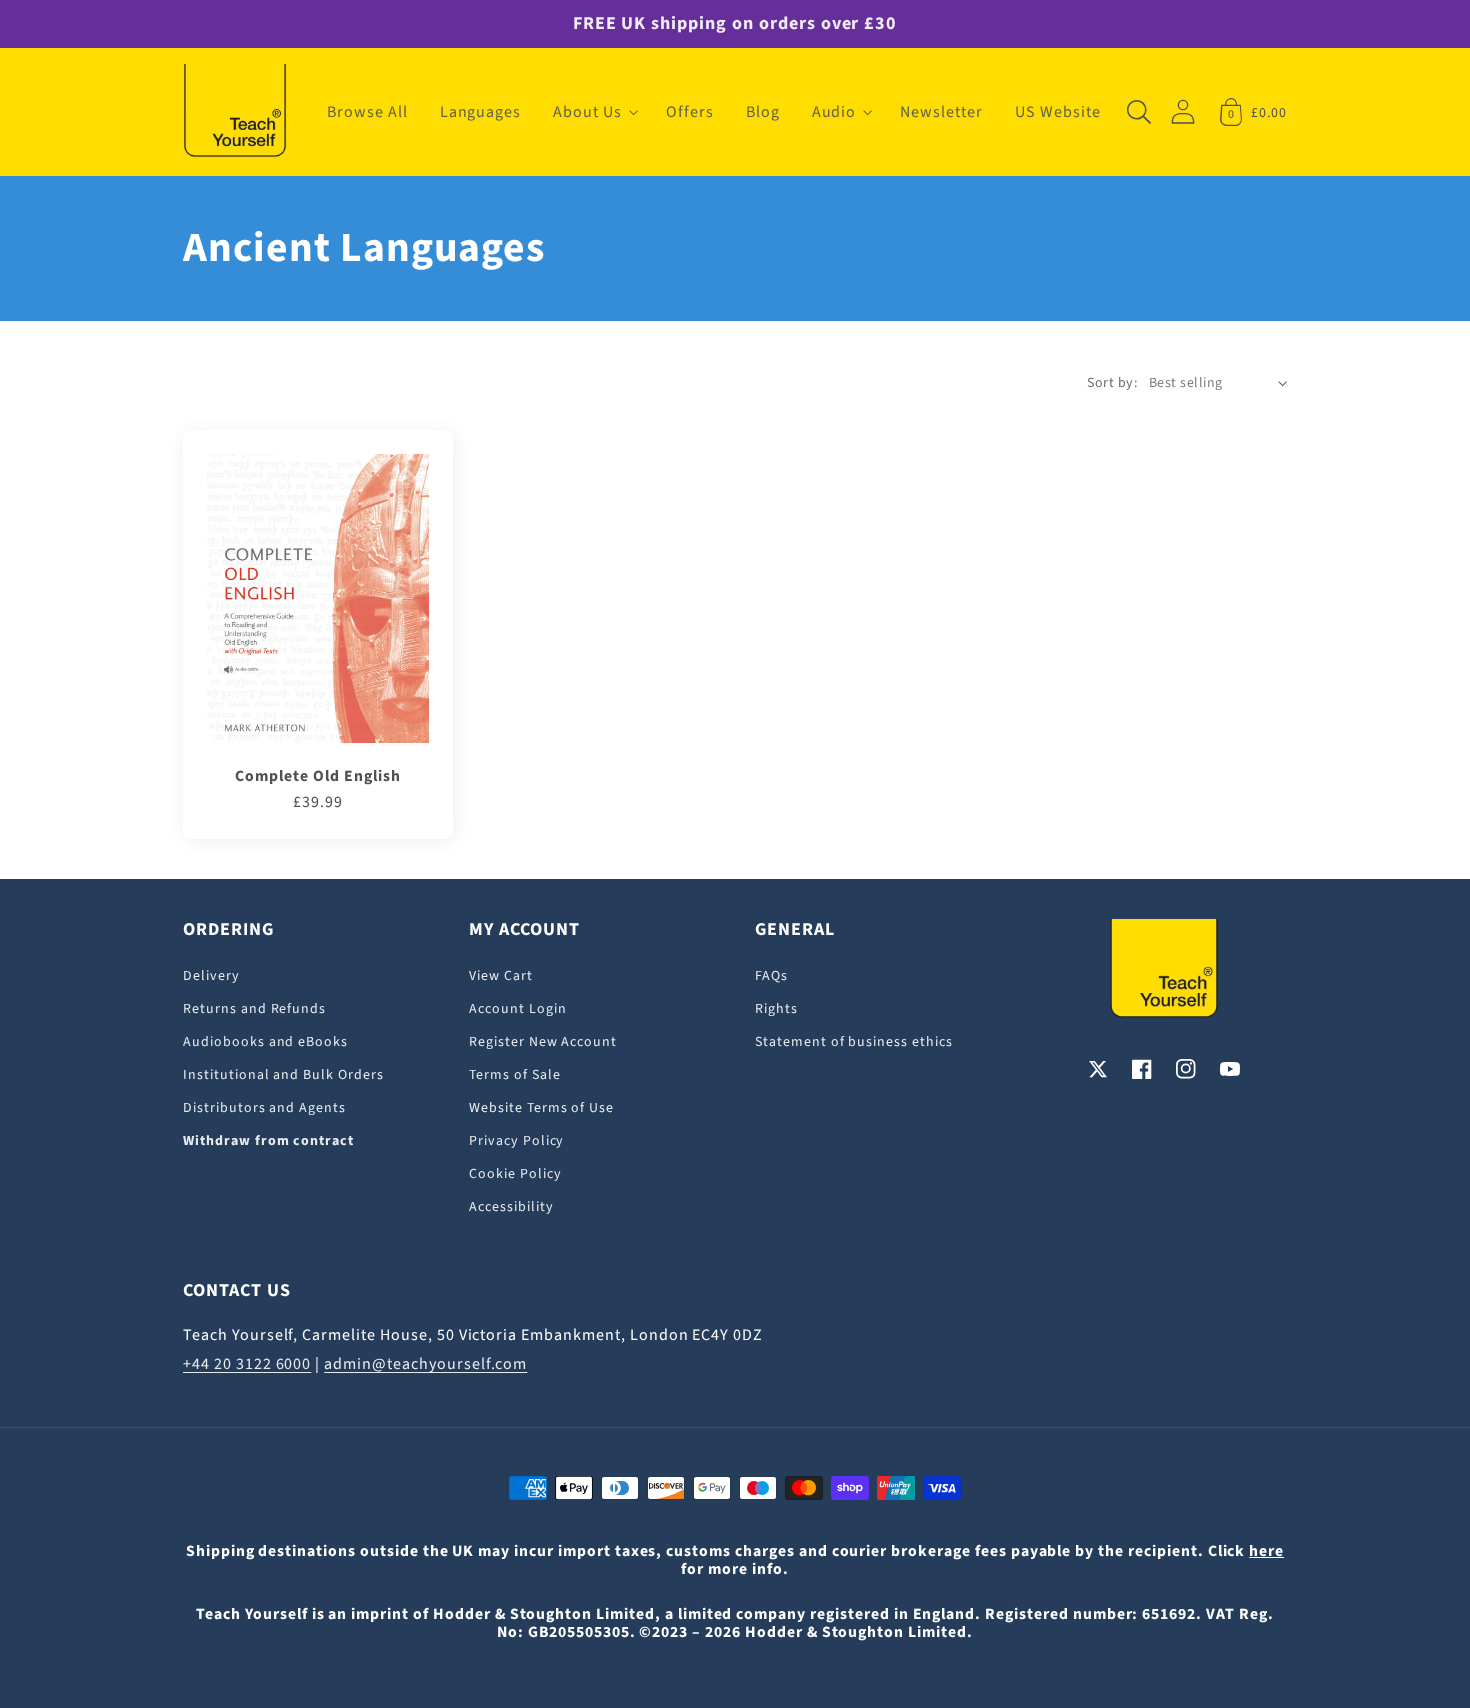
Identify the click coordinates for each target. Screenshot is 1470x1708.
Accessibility (511, 1207)
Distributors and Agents (264, 1108)
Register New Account (543, 1042)
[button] (593, 112)
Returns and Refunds (254, 1009)
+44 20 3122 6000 (247, 1364)
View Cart (501, 976)
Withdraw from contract (268, 1141)
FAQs (771, 976)
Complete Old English (317, 776)
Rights (776, 1009)
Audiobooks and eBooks (265, 1042)
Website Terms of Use (541, 1108)
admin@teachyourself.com (425, 1364)
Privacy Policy (516, 1141)
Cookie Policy (515, 1174)
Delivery (211, 976)
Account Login (517, 1009)
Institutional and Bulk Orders (283, 1075)
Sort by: (1112, 383)
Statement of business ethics (854, 1042)
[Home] (235, 112)
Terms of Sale (514, 1075)
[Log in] (1183, 111)
